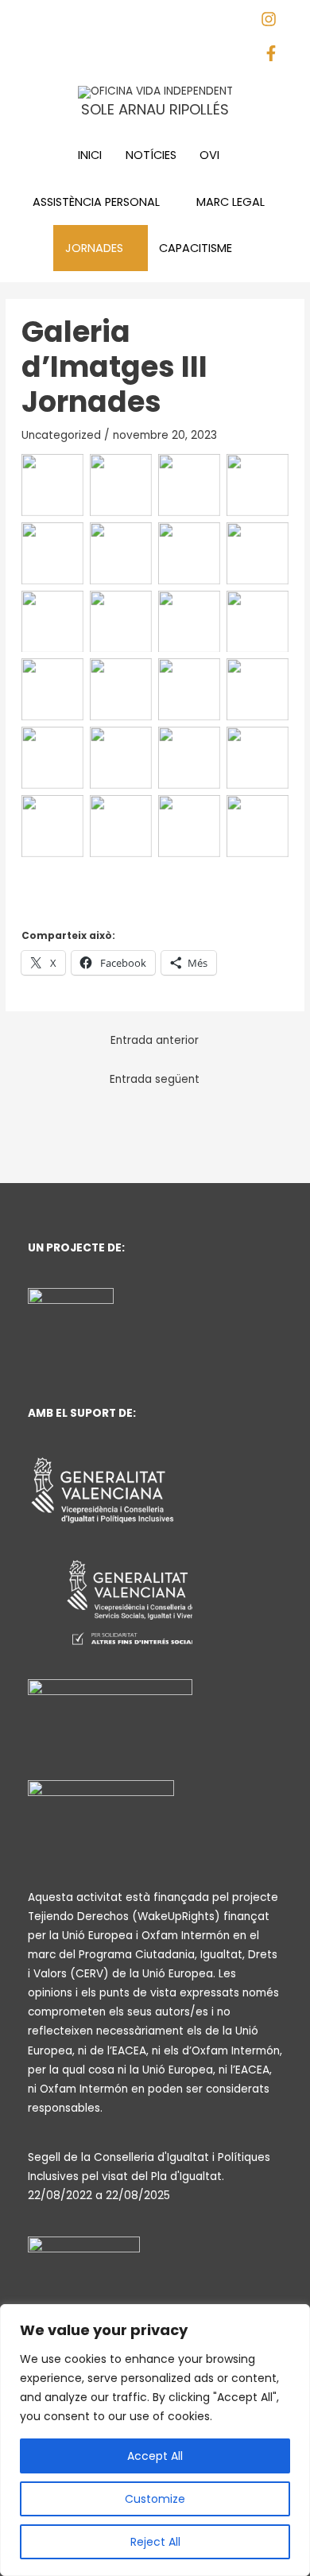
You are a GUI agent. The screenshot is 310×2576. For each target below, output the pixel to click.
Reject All (155, 2542)
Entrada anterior (155, 1040)
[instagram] (275, 23)
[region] (155, 2440)
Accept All (155, 2456)
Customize (155, 2499)
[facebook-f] (275, 58)
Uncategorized (61, 435)
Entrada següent (155, 1079)
